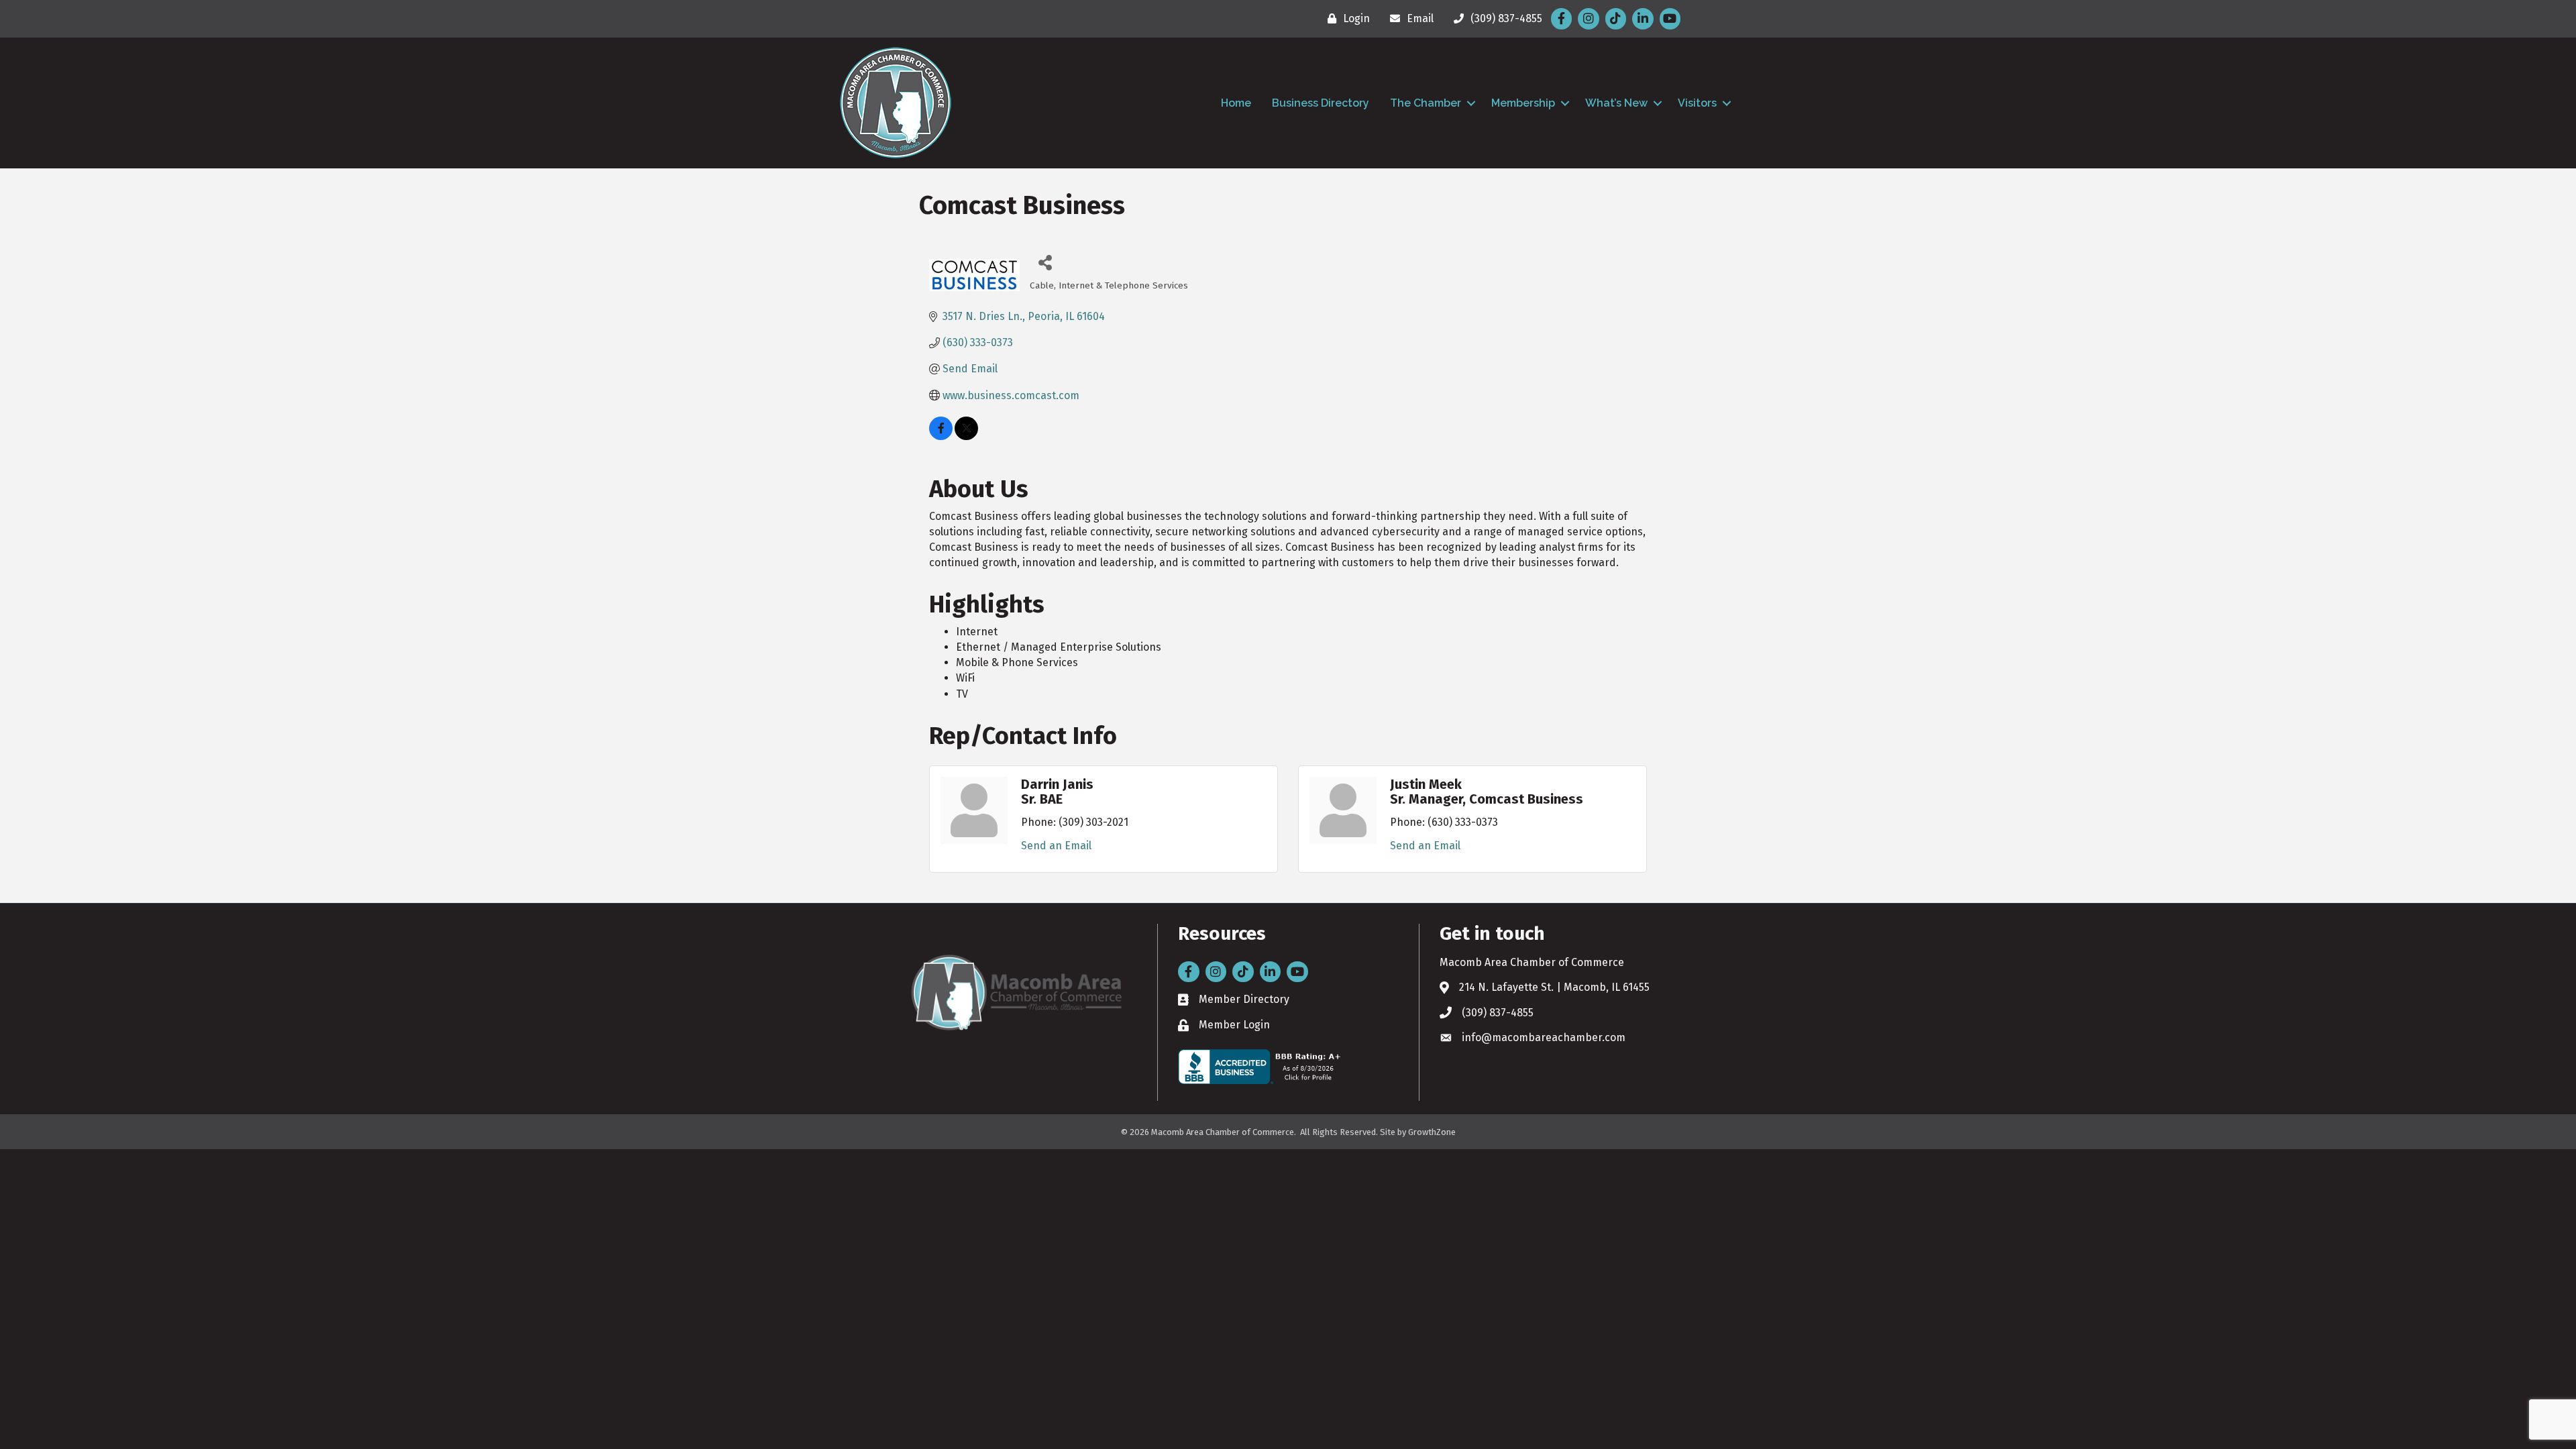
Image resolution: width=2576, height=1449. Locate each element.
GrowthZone (1432, 1132)
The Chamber (1426, 103)
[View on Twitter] (966, 436)
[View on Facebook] (941, 436)
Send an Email (1056, 846)
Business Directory (1321, 103)
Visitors (1697, 103)
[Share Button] (1045, 262)
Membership (1523, 103)
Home (1236, 103)
